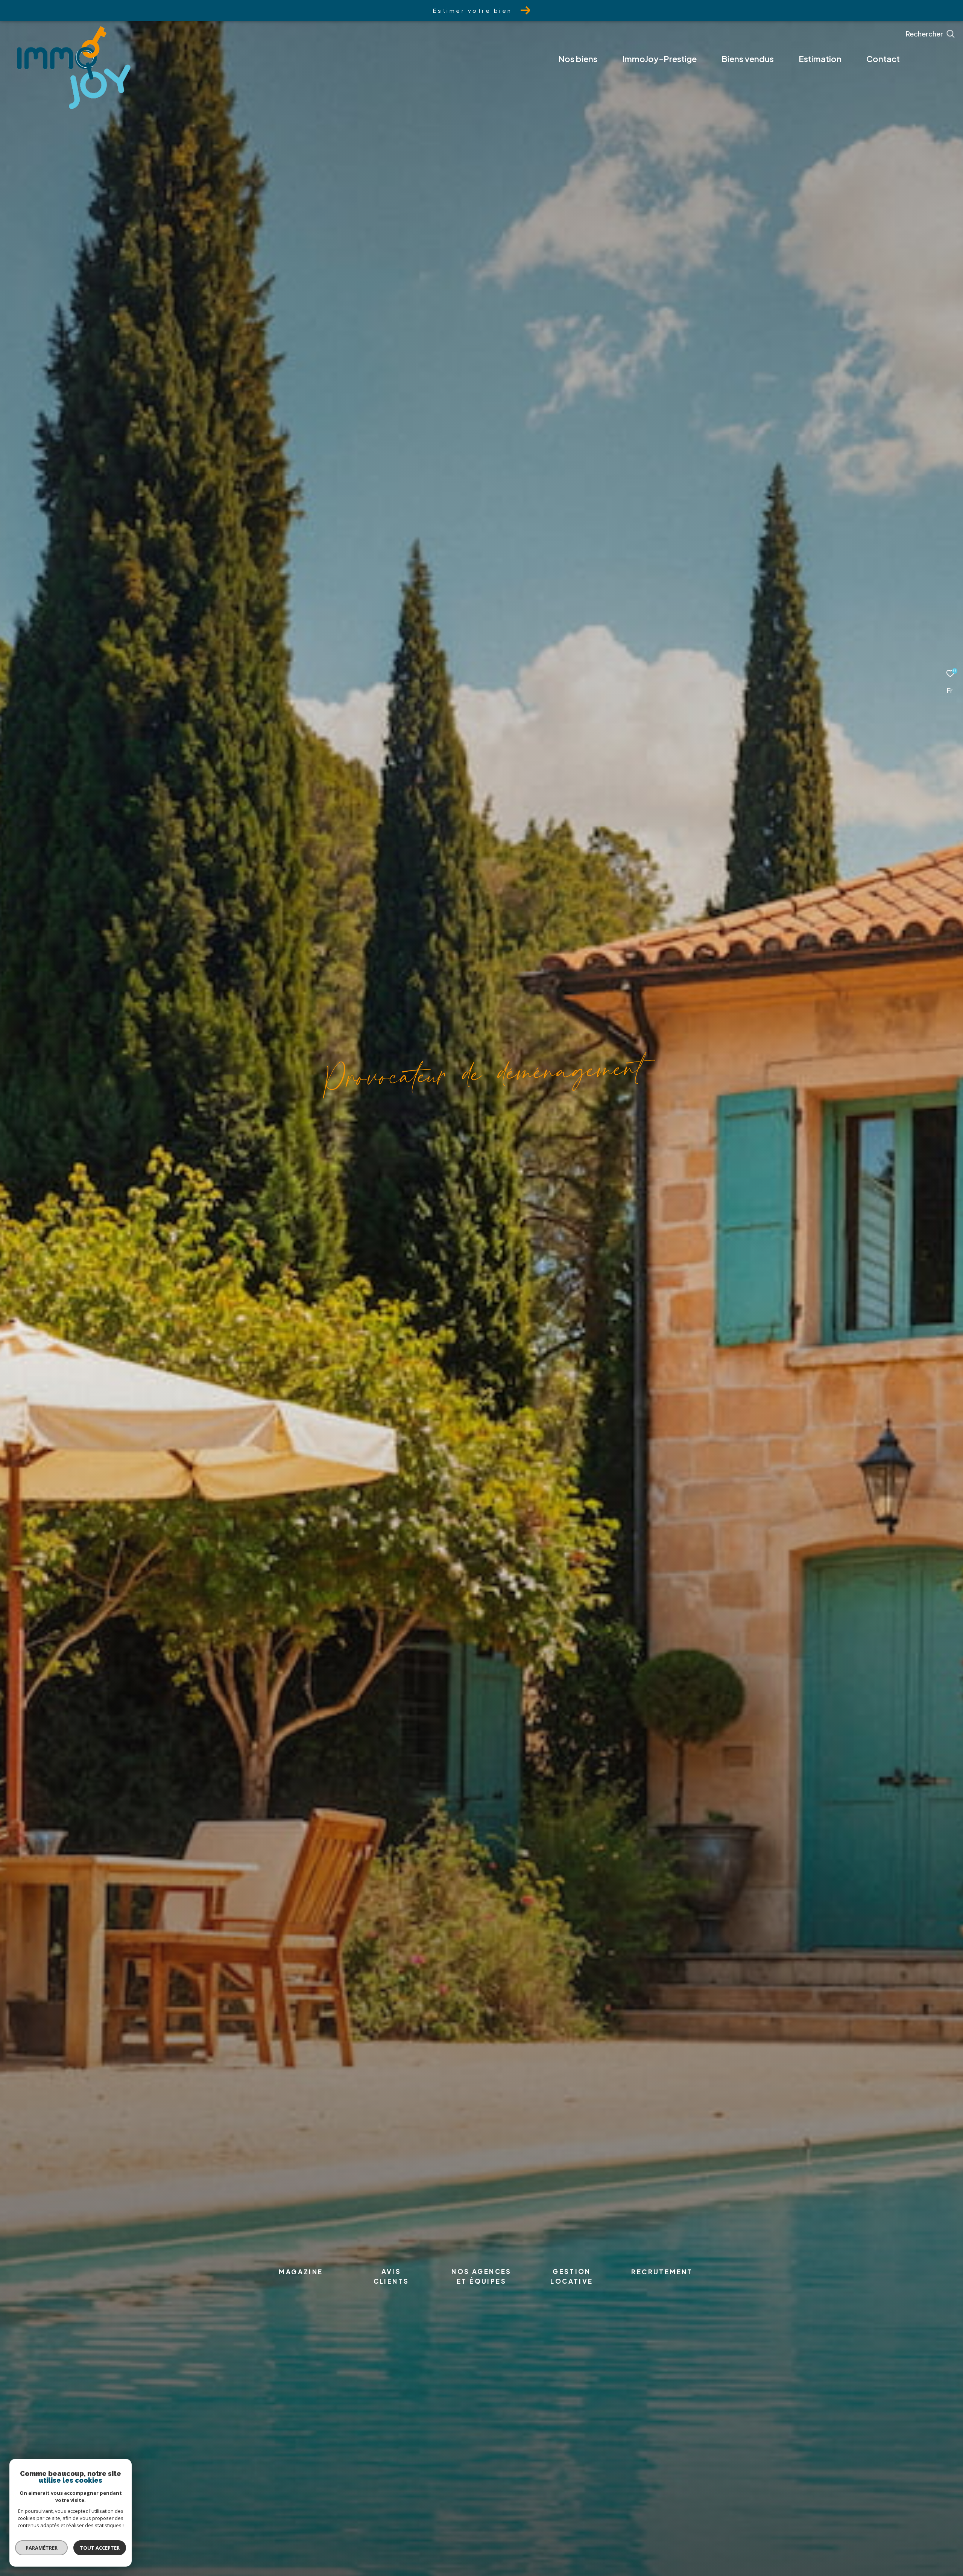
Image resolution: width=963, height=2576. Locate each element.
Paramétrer (42, 2548)
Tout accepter (100, 2548)
